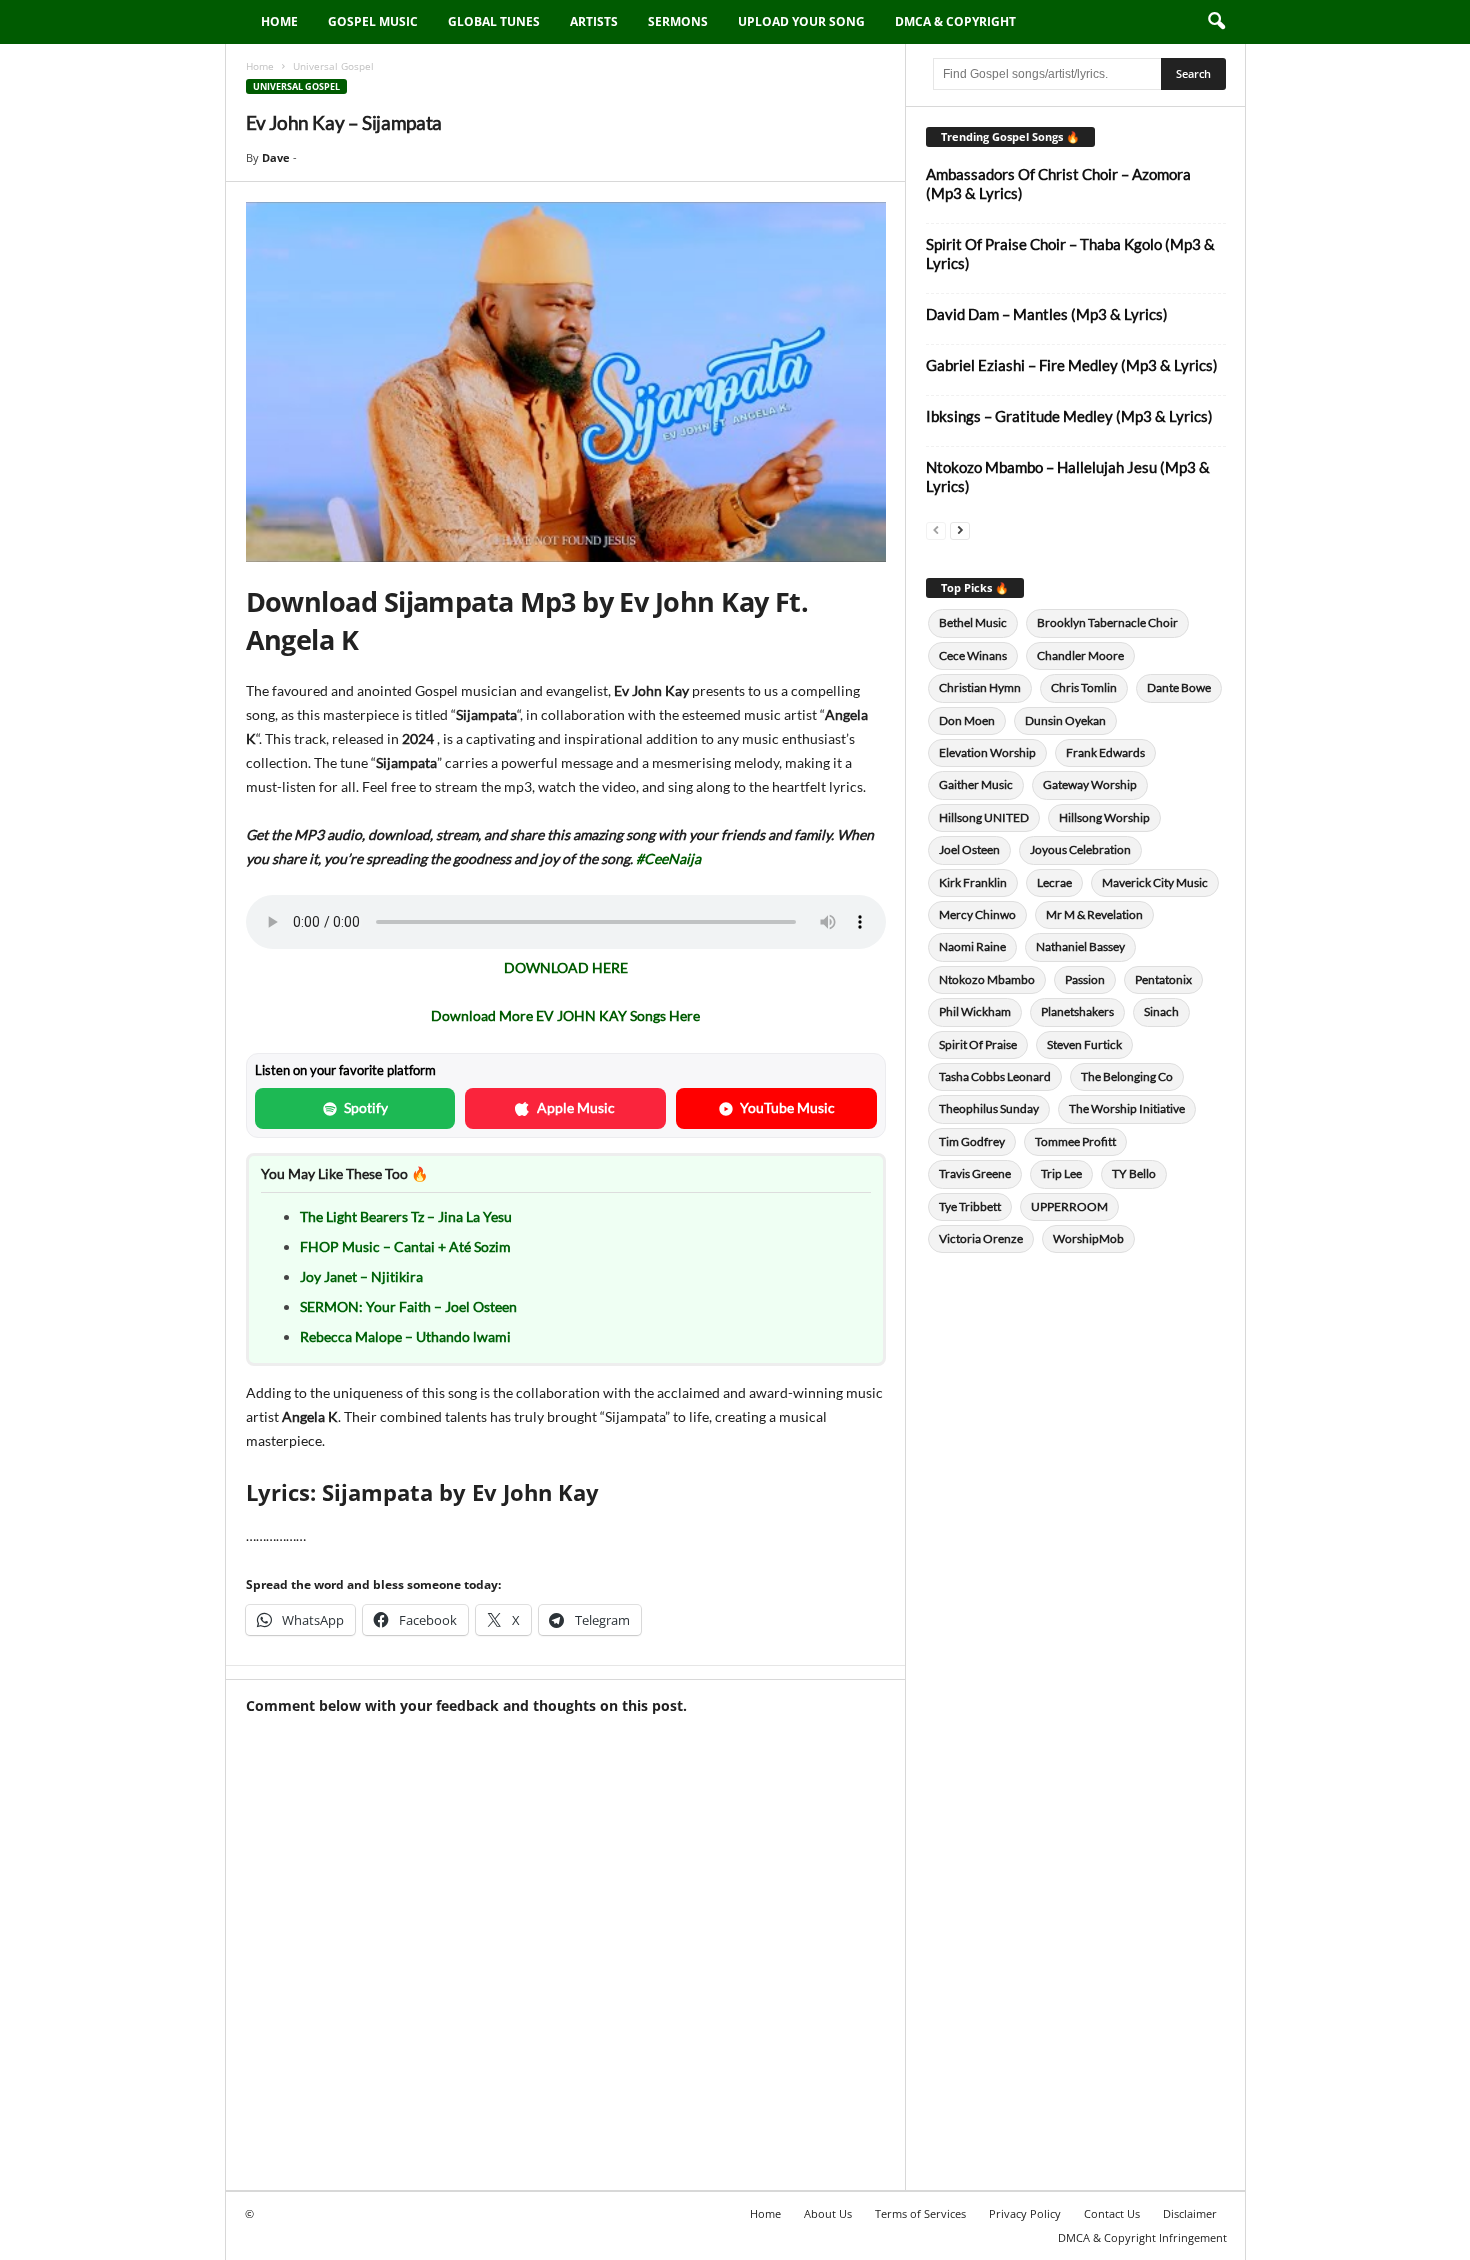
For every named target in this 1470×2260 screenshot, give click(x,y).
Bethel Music (973, 622)
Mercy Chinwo (977, 914)
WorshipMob (1088, 1238)
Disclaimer (1190, 2213)
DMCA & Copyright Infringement (1142, 2237)
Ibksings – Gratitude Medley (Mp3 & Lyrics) (1069, 416)
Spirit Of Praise (978, 1044)
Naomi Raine (972, 946)
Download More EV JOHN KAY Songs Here (565, 1015)
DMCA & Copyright (955, 21)
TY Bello (1134, 1173)
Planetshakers (1077, 1011)
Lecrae (1054, 882)
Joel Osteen (969, 849)
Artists (594, 21)
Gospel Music (373, 21)
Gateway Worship (1090, 784)
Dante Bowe (1179, 687)
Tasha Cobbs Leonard (995, 1076)
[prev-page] (936, 529)
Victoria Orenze (981, 1238)
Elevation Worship (987, 752)
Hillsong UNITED (984, 817)
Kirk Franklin (973, 882)
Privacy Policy (1025, 2213)
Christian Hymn (980, 687)
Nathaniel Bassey (1080, 946)
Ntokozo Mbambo (987, 979)
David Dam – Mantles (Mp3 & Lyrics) (1047, 314)
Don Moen (967, 720)
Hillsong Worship (1104, 817)
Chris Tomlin (1084, 687)
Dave (276, 157)
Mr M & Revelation (1094, 914)
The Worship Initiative (1127, 1108)
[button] (1216, 22)
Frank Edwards (1105, 752)
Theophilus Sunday (989, 1108)
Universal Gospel (296, 86)
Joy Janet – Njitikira (361, 1276)
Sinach (1161, 1011)
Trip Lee (1061, 1173)
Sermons (678, 21)
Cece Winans (973, 655)
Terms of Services (920, 2213)
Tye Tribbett (970, 1206)
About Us (828, 2213)
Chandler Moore (1080, 655)
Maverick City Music (1155, 882)
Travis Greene (975, 1173)
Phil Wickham (975, 1011)
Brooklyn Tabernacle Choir (1107, 622)
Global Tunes (494, 21)
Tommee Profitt (1075, 1141)
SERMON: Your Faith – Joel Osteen (408, 1306)
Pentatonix (1163, 979)
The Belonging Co (1127, 1076)
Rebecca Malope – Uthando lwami (405, 1336)
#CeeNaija (668, 858)
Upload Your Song (801, 21)
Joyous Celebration (1080, 849)
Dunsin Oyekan (1065, 720)
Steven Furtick (1084, 1044)
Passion (1085, 979)
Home (279, 21)
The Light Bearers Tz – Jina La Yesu (406, 1216)
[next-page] (960, 529)
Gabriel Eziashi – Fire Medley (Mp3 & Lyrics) (1072, 365)
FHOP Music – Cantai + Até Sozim (405, 1246)
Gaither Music (976, 784)
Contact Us (1112, 2213)
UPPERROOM (1069, 1206)
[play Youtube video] (566, 382)
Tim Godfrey (972, 1141)
